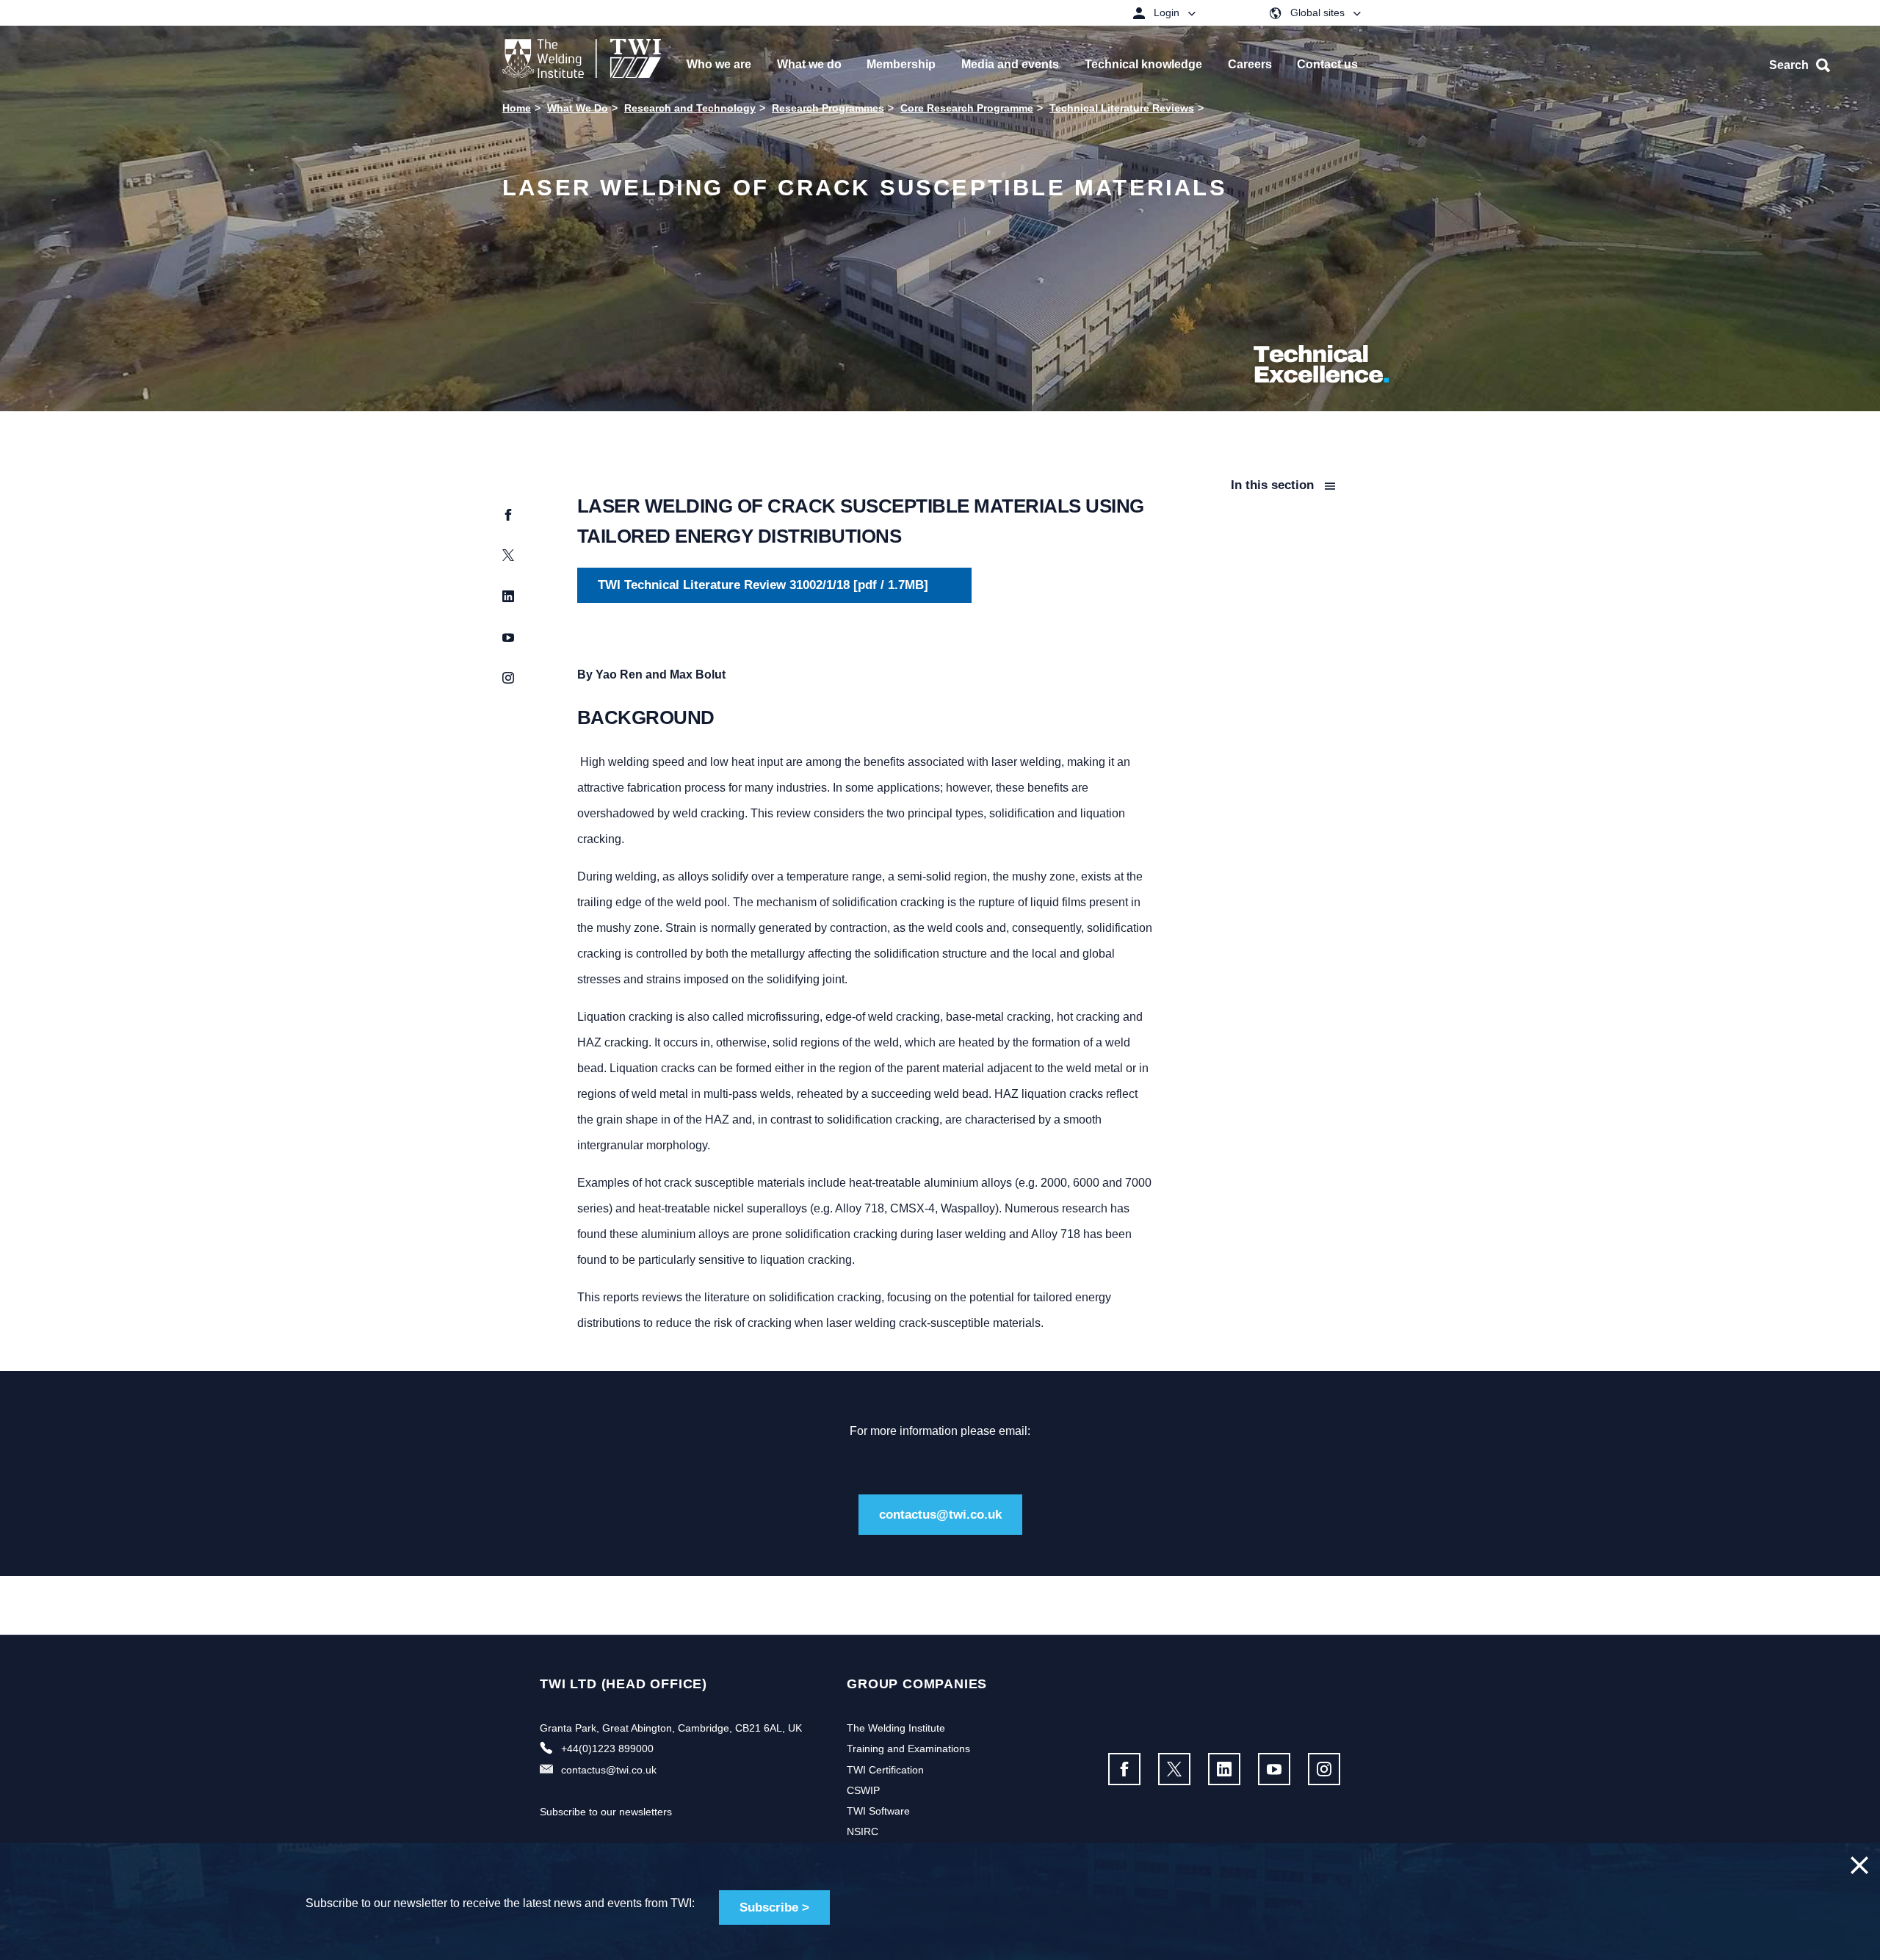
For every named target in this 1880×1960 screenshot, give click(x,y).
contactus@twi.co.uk (940, 1515)
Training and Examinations (908, 1749)
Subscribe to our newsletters (606, 1812)
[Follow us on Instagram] (1324, 1769)
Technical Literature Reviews (1122, 108)
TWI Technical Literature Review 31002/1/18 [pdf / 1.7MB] (763, 585)
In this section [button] (1274, 485)
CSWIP (863, 1790)
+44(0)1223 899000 (607, 1749)
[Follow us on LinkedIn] (1224, 1769)
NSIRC (863, 1831)
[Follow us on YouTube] (1274, 1769)
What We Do (578, 108)
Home (517, 108)
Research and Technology (690, 108)
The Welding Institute (896, 1728)
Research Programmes (828, 108)
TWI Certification (885, 1770)
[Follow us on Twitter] (1174, 1769)
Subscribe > (774, 1907)
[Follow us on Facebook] (1124, 1769)
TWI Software (878, 1811)
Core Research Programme (967, 108)
